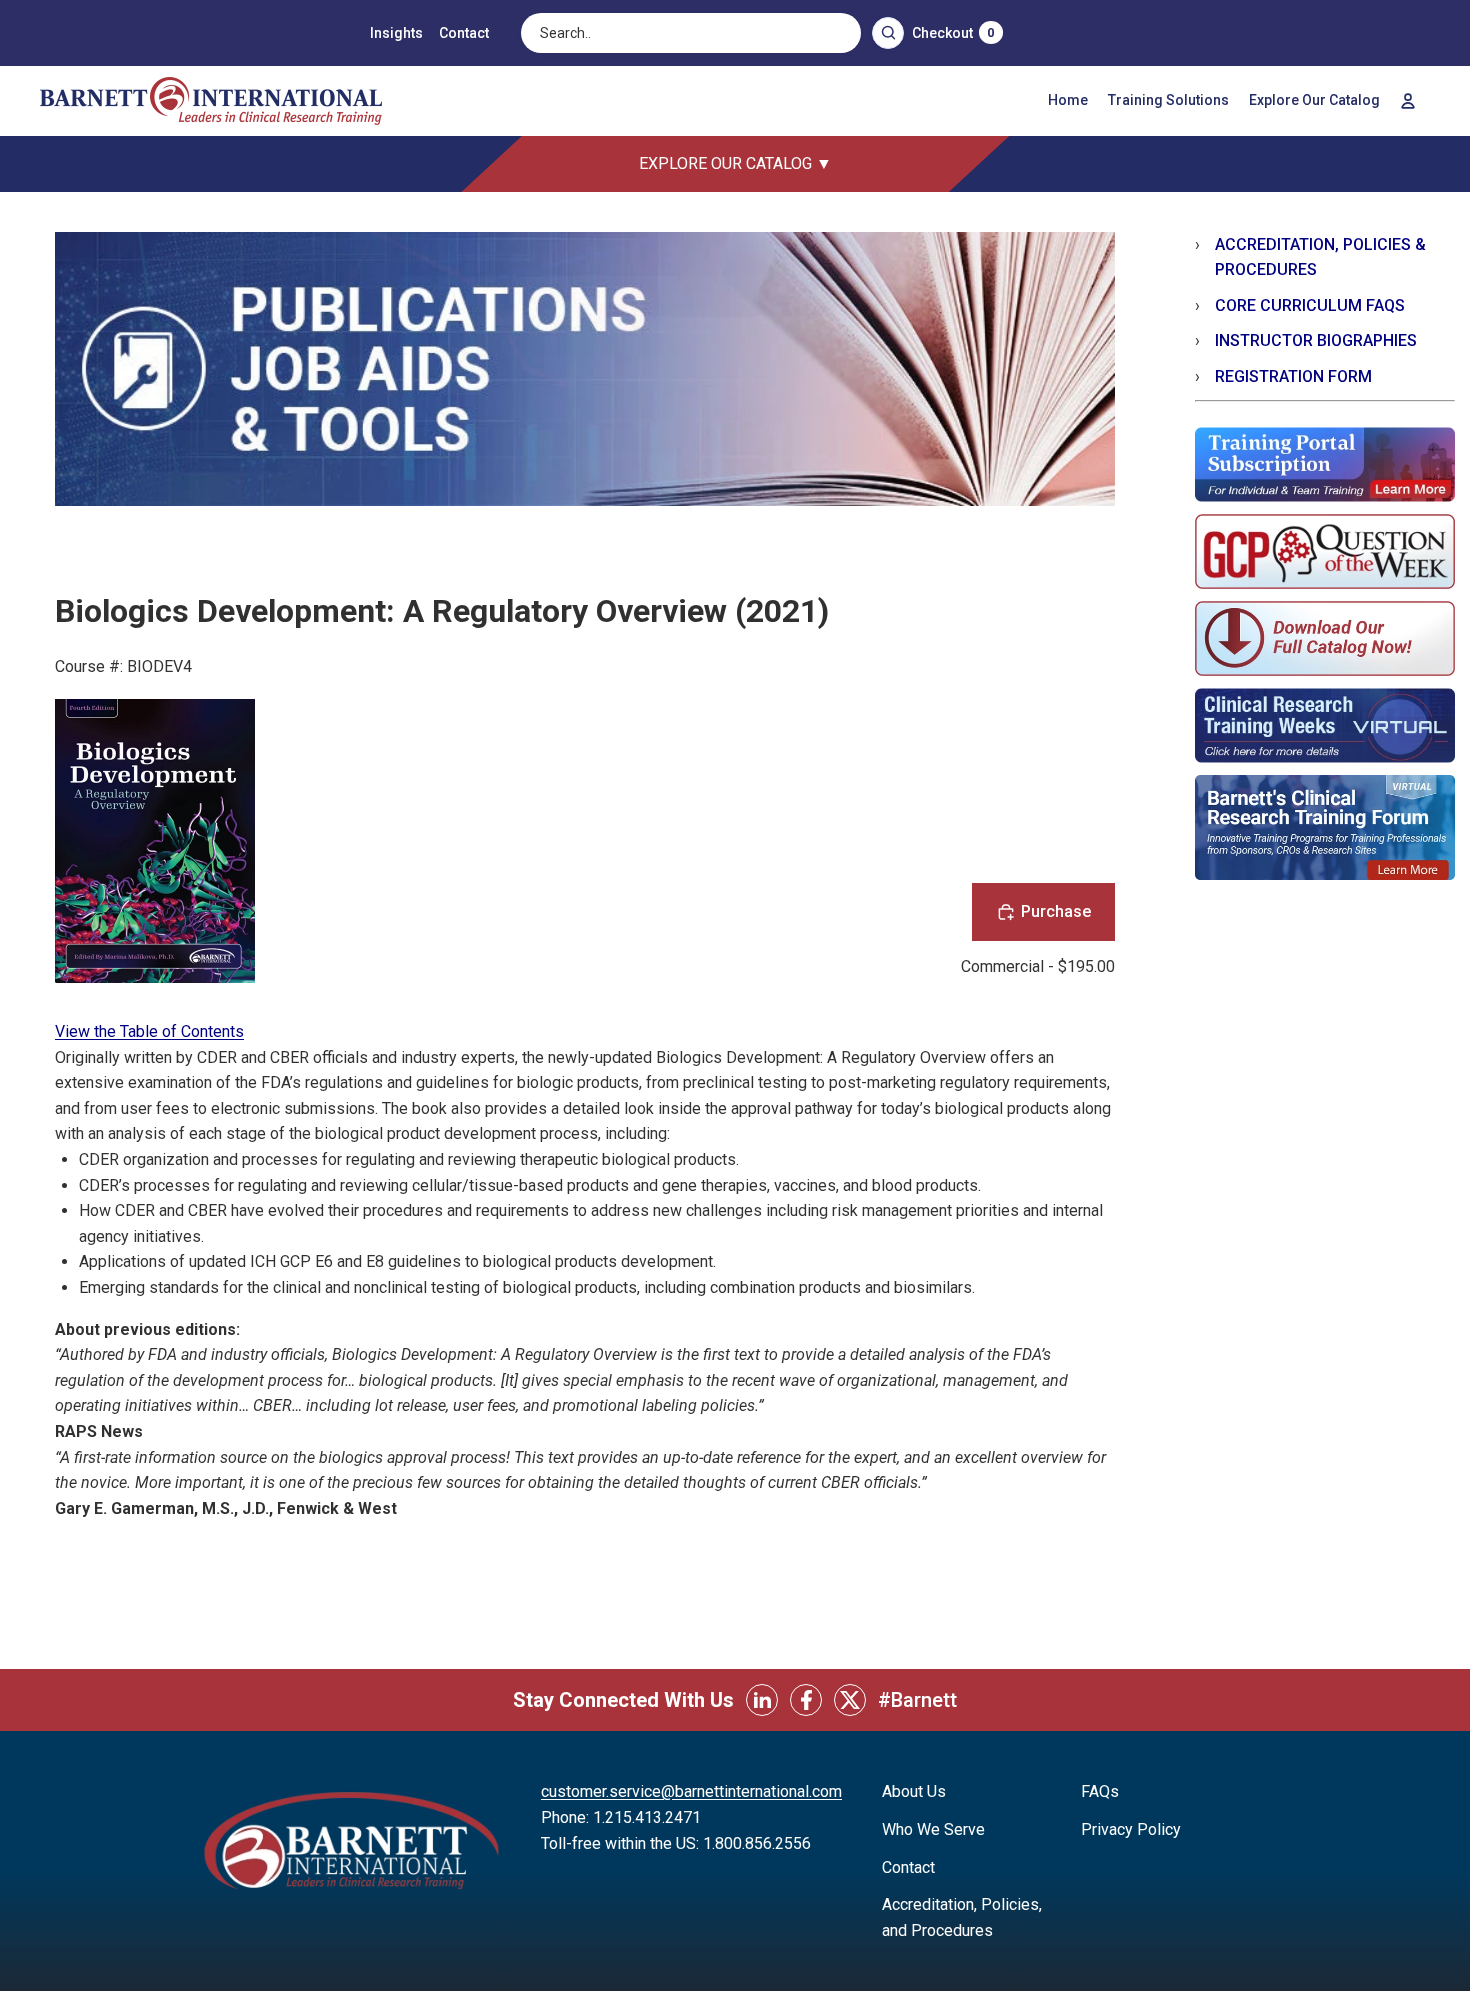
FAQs (1100, 1791)
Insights (396, 33)
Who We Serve (933, 1829)
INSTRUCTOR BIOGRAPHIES (1316, 340)
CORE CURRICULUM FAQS (1310, 305)
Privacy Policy (1131, 1829)
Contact (464, 33)
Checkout (953, 33)
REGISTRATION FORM (1293, 376)
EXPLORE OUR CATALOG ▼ (735, 163)
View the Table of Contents (149, 1031)
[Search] (888, 33)
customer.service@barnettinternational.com (691, 1791)
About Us (914, 1791)
